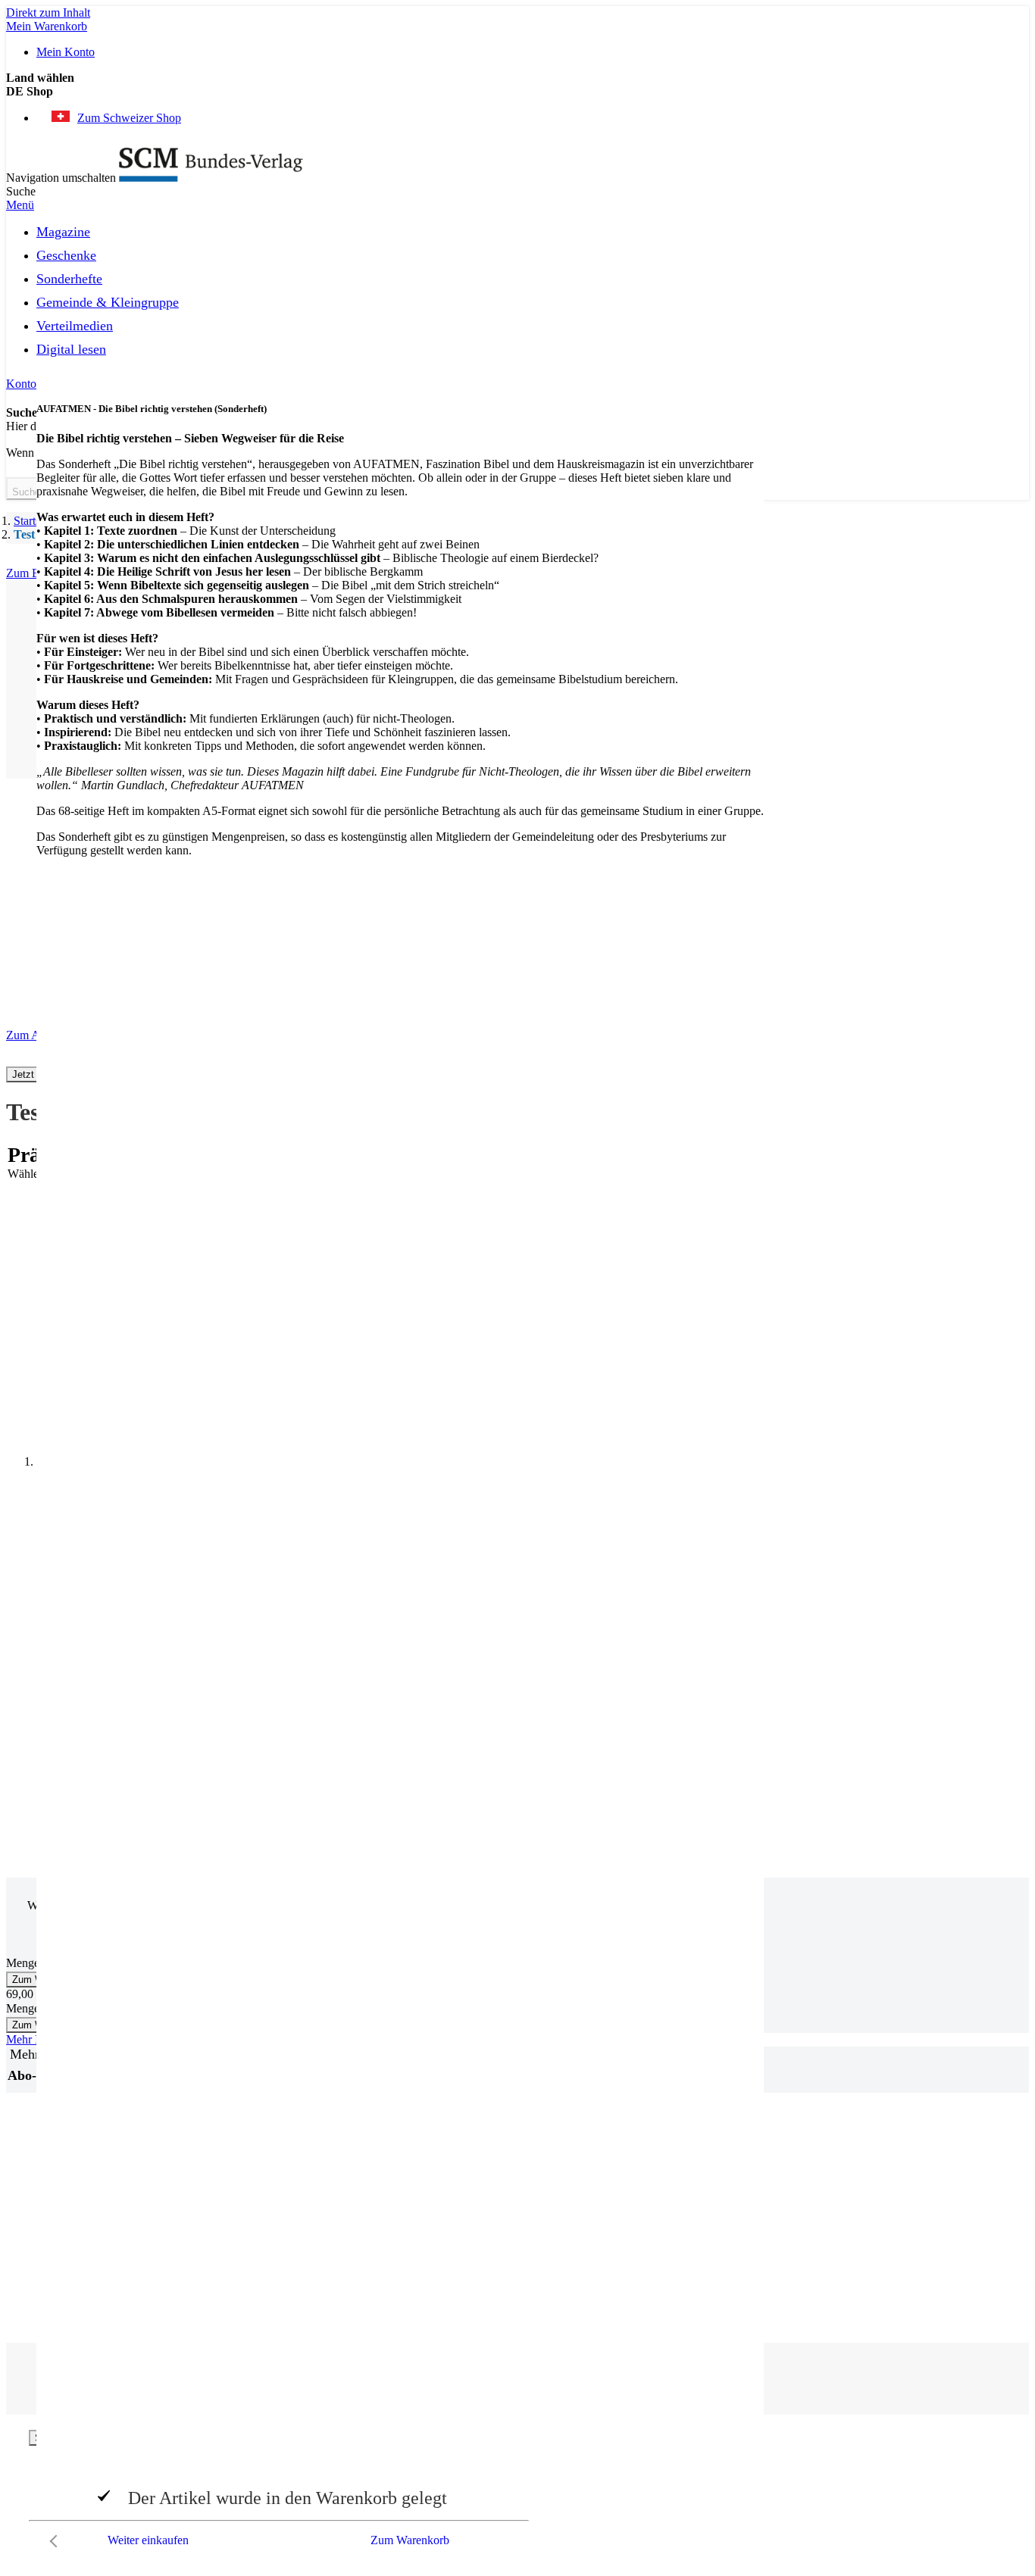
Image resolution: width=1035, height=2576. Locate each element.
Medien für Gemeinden (870, 2187)
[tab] (901, 2148)
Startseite (35, 521)
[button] (517, 92)
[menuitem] (63, 229)
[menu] (517, 295)
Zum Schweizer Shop (129, 118)
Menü (20, 205)
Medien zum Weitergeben (876, 2214)
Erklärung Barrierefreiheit (876, 2242)
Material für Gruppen (865, 2201)
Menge (23, 1963)
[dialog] (517, 2493)
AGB (828, 2228)
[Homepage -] (211, 178)
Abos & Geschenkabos (870, 2173)
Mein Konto (66, 52)
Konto (21, 384)
